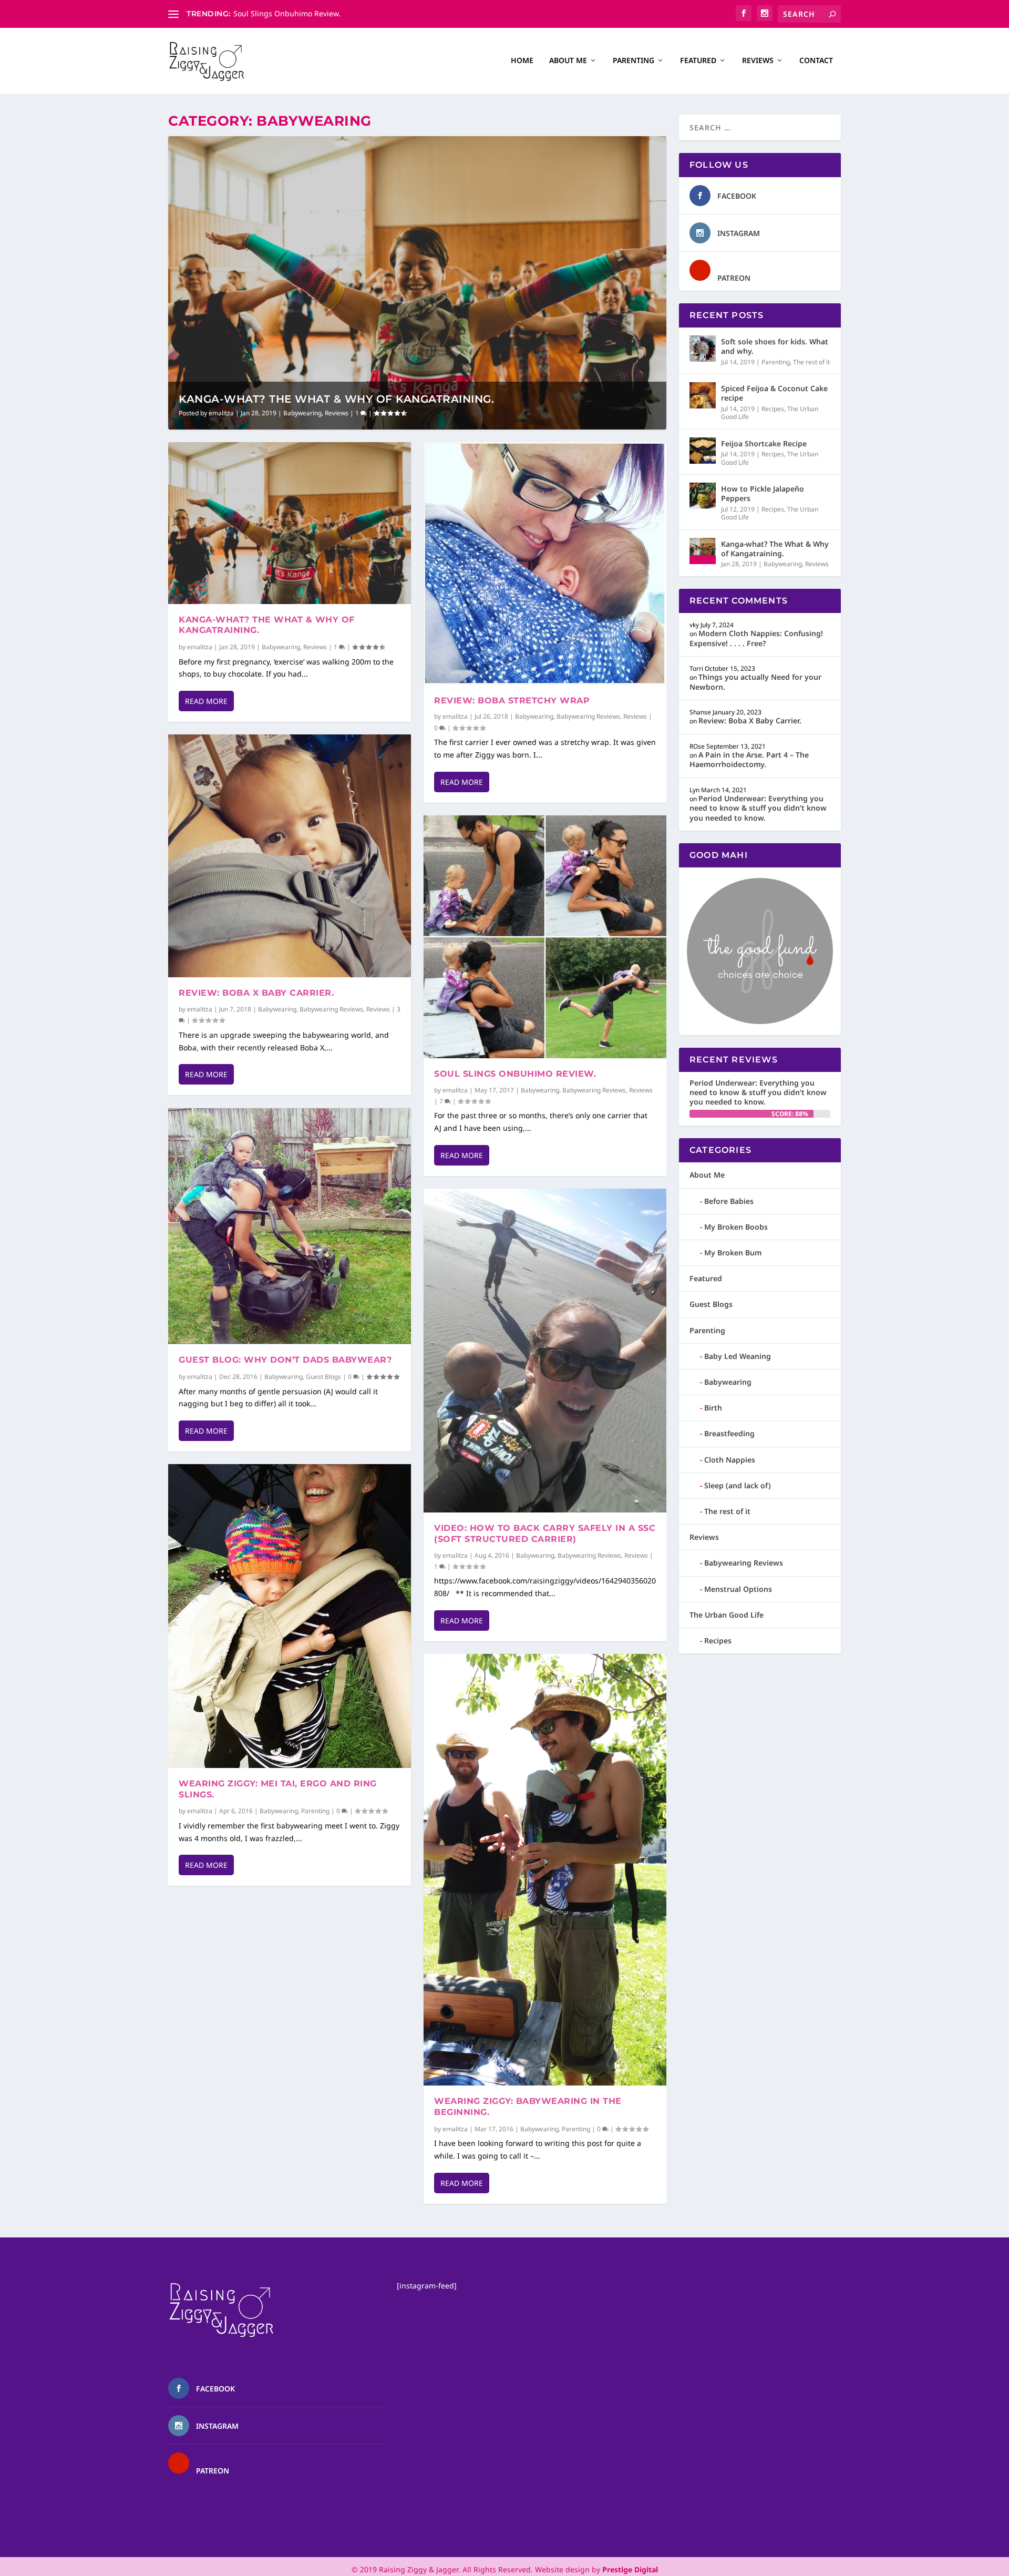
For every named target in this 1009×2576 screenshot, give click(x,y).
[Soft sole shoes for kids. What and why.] (703, 349)
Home (522, 61)
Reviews (758, 61)
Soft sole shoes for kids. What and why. (775, 346)
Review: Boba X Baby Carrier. (256, 993)
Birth (713, 1408)
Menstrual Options (738, 1589)
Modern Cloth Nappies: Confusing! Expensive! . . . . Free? (756, 638)
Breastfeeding (729, 1433)
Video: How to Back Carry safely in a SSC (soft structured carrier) (545, 1534)
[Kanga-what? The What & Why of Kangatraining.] (290, 523)
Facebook (737, 196)
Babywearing (302, 413)
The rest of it (811, 362)
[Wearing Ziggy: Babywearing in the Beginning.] (545, 1870)
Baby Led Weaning (738, 1356)
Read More (206, 701)
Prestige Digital (630, 2569)
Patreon (734, 278)
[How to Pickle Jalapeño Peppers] (703, 496)
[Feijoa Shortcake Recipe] (703, 451)
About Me (568, 61)
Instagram (739, 233)
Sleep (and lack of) (738, 1485)
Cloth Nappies (730, 1460)
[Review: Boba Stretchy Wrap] (545, 564)
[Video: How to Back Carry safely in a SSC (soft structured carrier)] (545, 1351)
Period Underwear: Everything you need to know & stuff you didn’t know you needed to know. (758, 808)
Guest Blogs (323, 1377)
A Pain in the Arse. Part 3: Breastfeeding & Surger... (323, 13)
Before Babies (729, 1201)
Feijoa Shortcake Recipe (764, 443)
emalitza (221, 413)
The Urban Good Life (727, 1615)
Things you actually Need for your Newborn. (755, 682)
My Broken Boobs (736, 1227)
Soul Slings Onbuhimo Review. (515, 1074)
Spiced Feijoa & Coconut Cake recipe (774, 393)
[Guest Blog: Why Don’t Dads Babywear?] (290, 1226)
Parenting (634, 61)
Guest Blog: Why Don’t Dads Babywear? (285, 1360)
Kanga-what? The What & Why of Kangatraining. (336, 399)
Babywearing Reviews (331, 1009)
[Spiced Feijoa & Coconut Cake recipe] (703, 395)
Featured (698, 61)
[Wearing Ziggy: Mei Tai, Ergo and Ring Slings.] (290, 1616)
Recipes (773, 409)
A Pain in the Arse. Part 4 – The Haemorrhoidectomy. (749, 759)
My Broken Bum (733, 1253)
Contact (816, 61)
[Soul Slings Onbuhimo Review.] (545, 937)
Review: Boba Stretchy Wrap (512, 701)
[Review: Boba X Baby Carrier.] (290, 856)
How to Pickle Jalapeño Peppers (763, 493)
